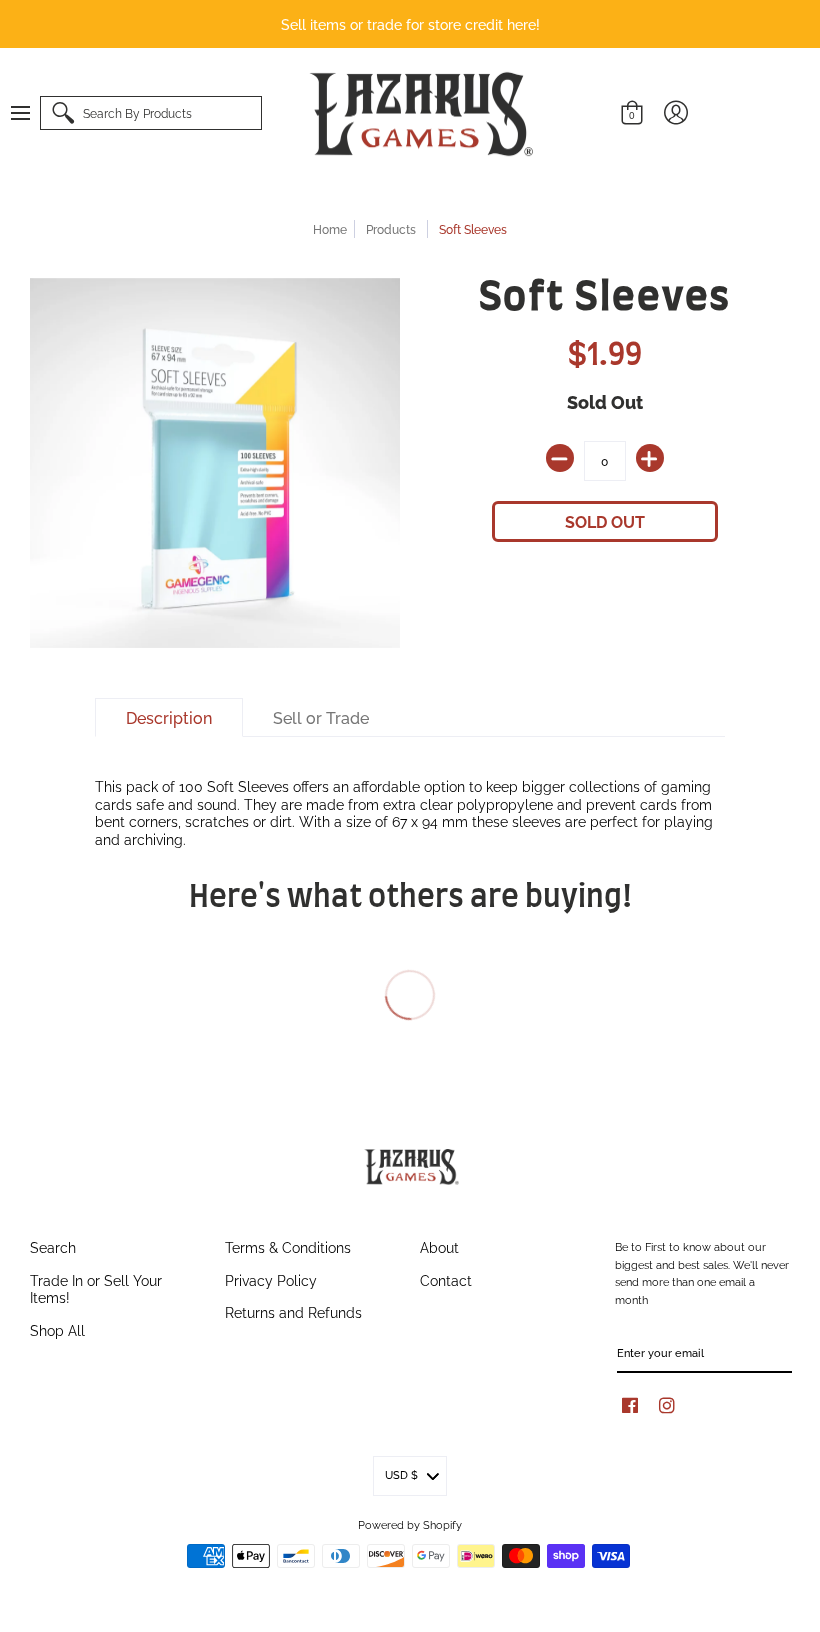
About (439, 1246)
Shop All (57, 1329)
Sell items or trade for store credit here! (410, 23)
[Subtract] (560, 458)
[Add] (650, 458)
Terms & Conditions (288, 1246)
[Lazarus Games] (418, 114)
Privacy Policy (271, 1279)
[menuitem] (30, 113)
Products (391, 228)
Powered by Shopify (410, 1524)
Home (330, 228)
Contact (446, 1279)
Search (53, 1246)
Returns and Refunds (293, 1311)
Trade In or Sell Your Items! (96, 1288)
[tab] (169, 718)
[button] (30, 113)
